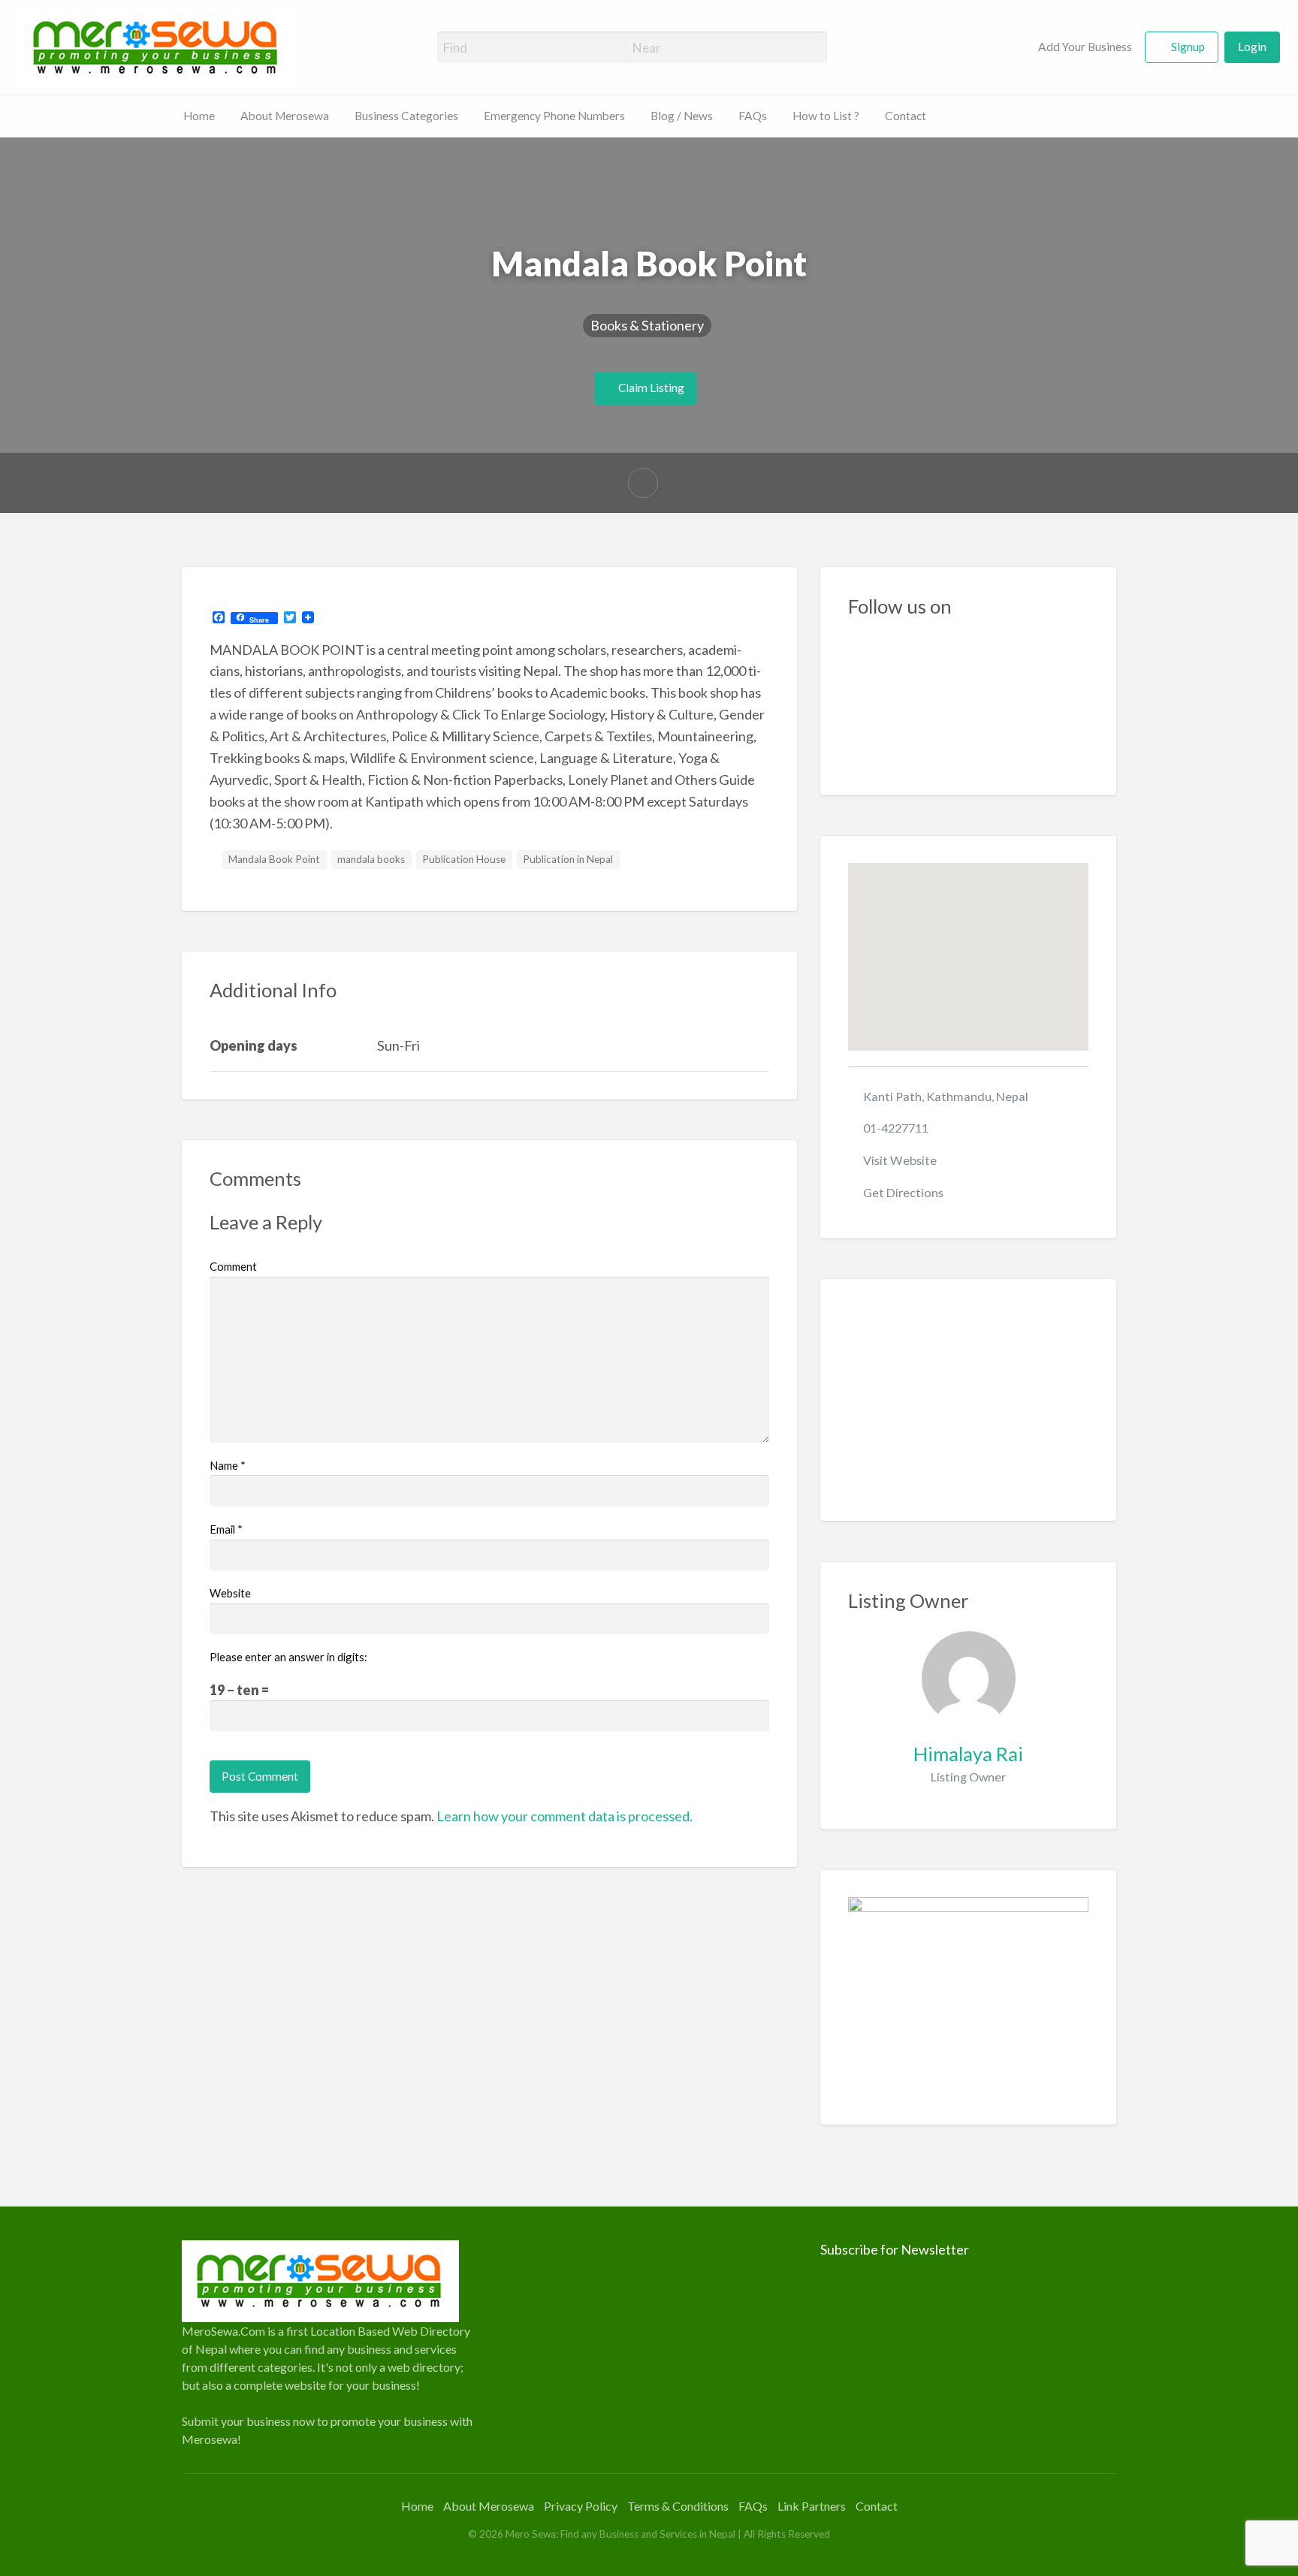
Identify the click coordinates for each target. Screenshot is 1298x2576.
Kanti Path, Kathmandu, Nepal (946, 1096)
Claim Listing (650, 388)
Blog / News (682, 116)
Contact (906, 116)
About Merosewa (285, 116)
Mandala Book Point (274, 859)
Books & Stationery (647, 325)
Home (199, 116)
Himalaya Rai (968, 1754)
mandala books (371, 859)
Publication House (464, 859)
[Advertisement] (969, 1400)
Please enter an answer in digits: (288, 1657)
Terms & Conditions (678, 2506)
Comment (233, 1266)
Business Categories (406, 116)
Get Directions (903, 1192)
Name (228, 1465)
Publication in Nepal (568, 859)
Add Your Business (1084, 47)
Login (1252, 47)
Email (226, 1529)
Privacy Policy (581, 2506)
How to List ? (826, 116)
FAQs (753, 116)
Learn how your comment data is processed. (564, 1816)
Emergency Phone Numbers (554, 116)
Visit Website (900, 1160)
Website (230, 1593)
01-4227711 (896, 1128)
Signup (1188, 47)
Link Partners (812, 2506)
